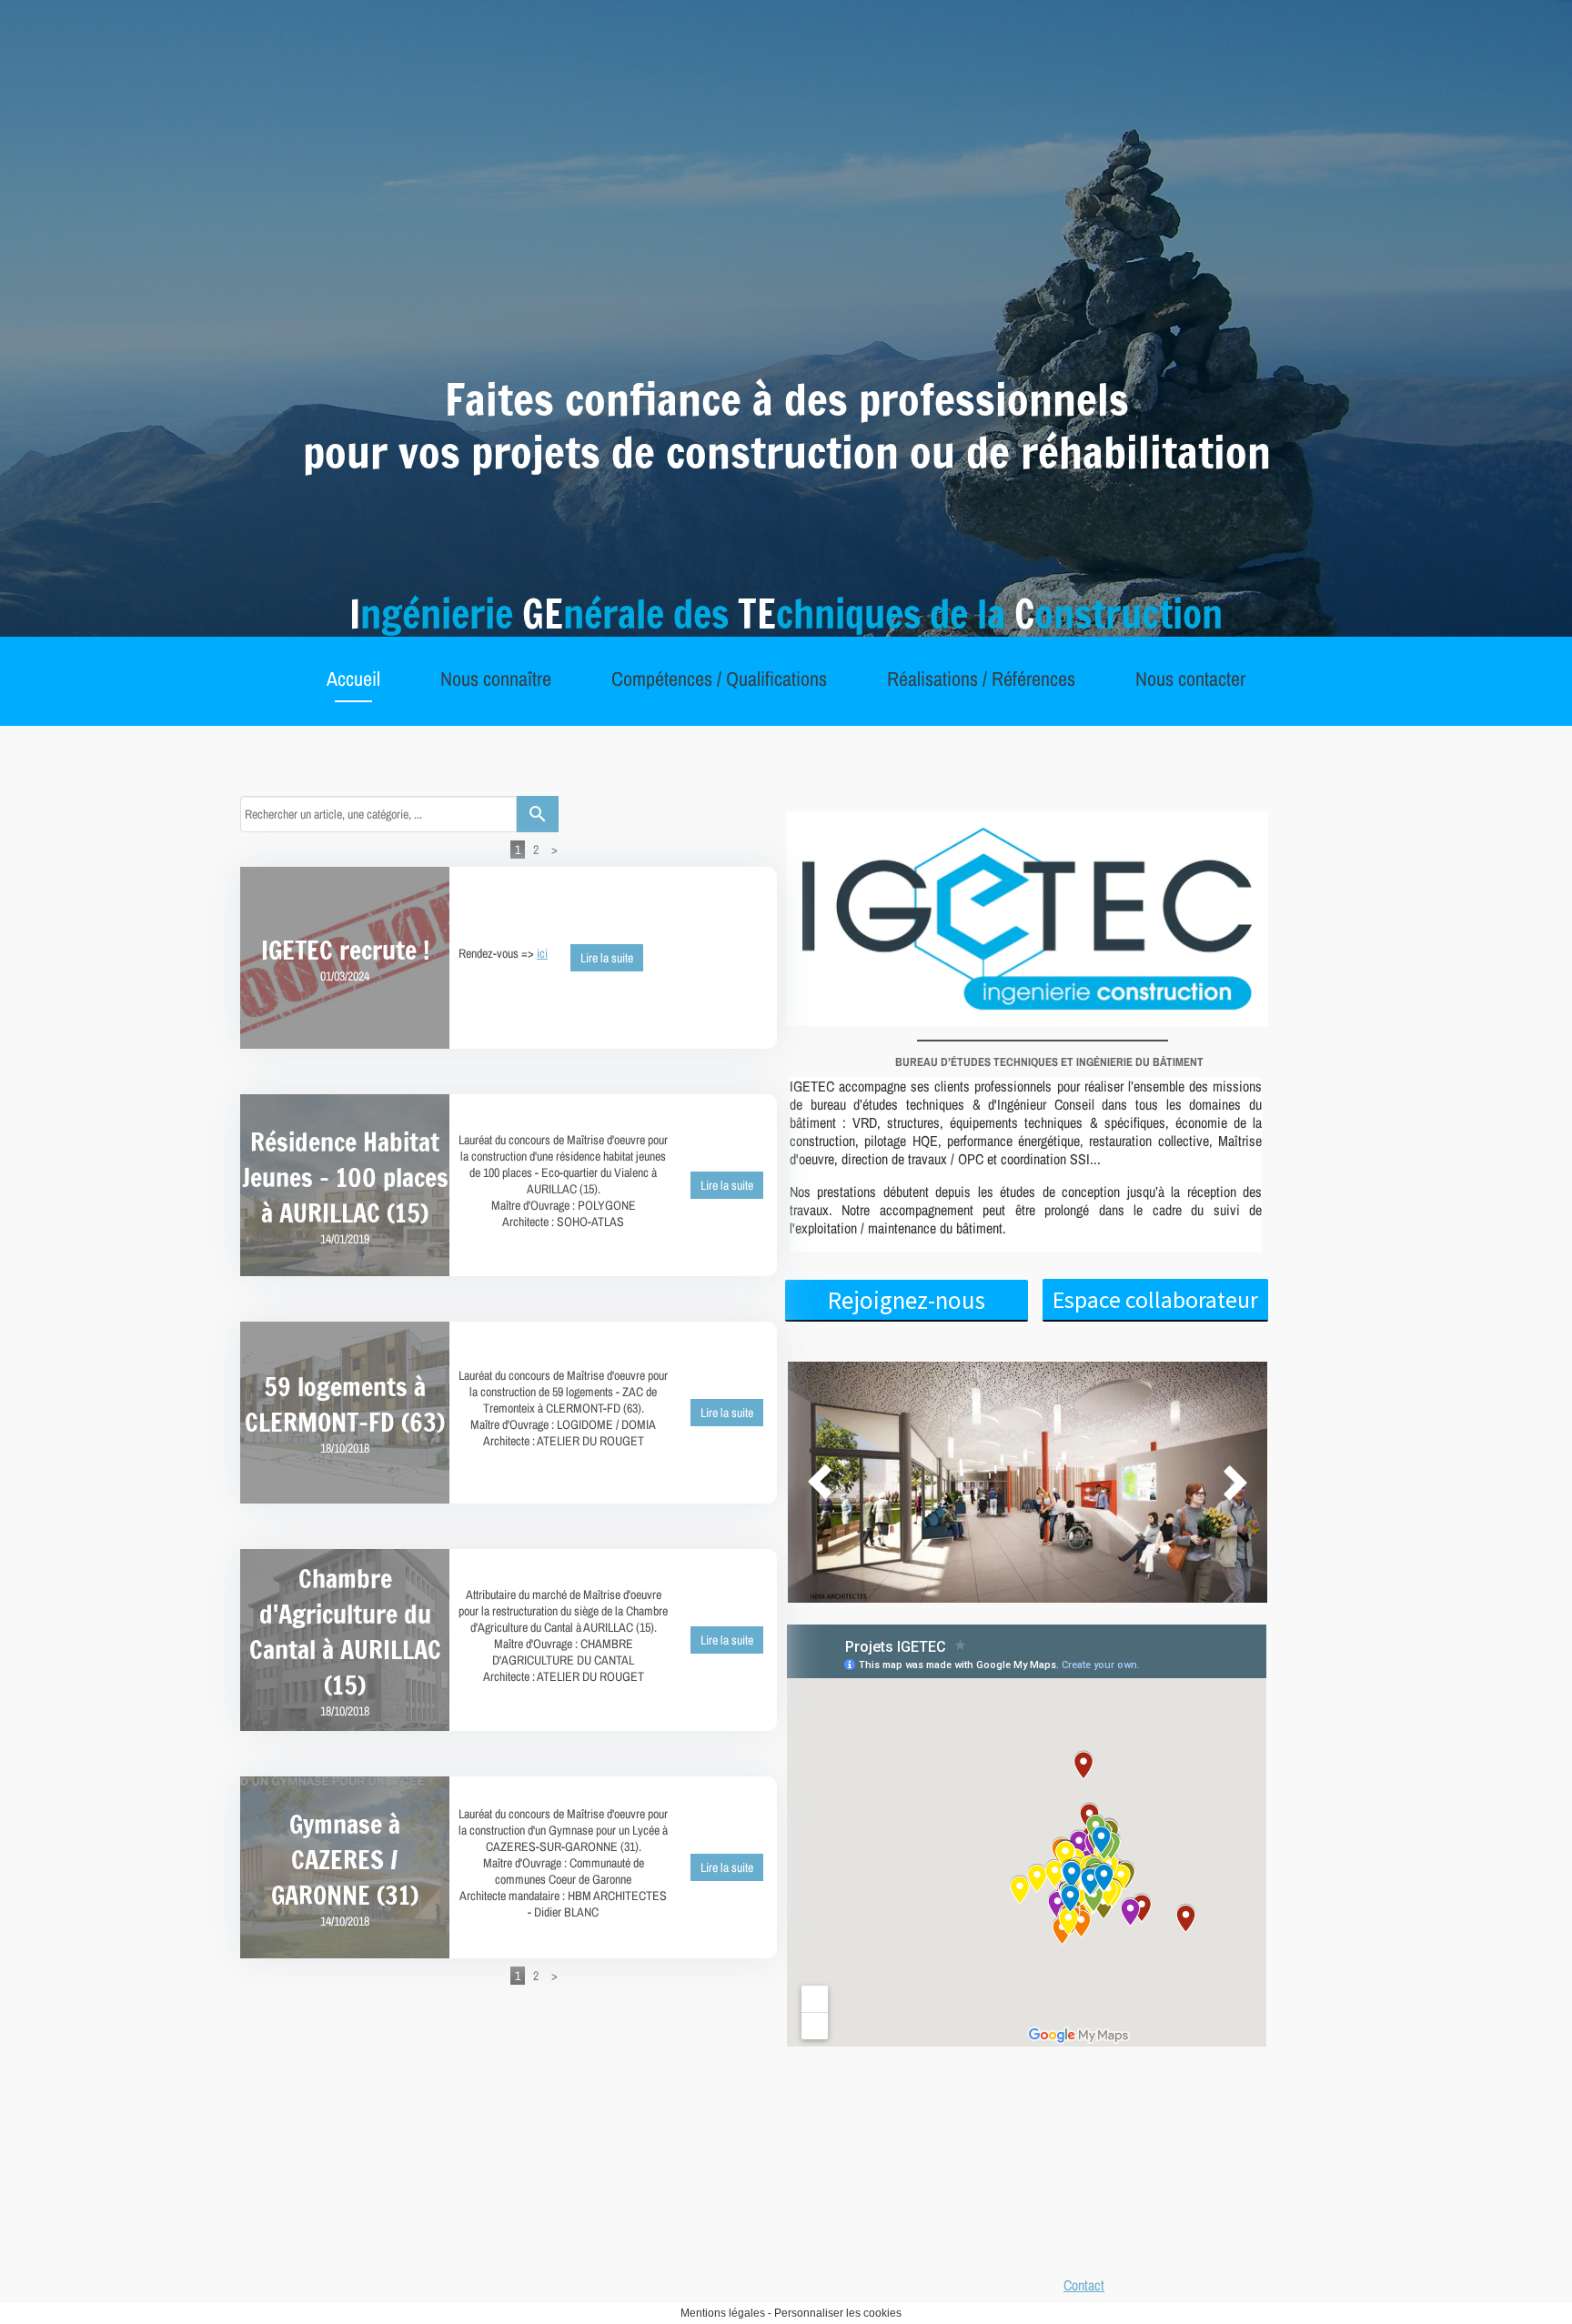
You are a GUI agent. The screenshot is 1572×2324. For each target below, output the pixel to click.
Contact (1084, 2285)
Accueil (353, 679)
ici (542, 953)
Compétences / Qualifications (719, 679)
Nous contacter (1190, 679)
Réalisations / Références (981, 679)
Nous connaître (496, 679)
